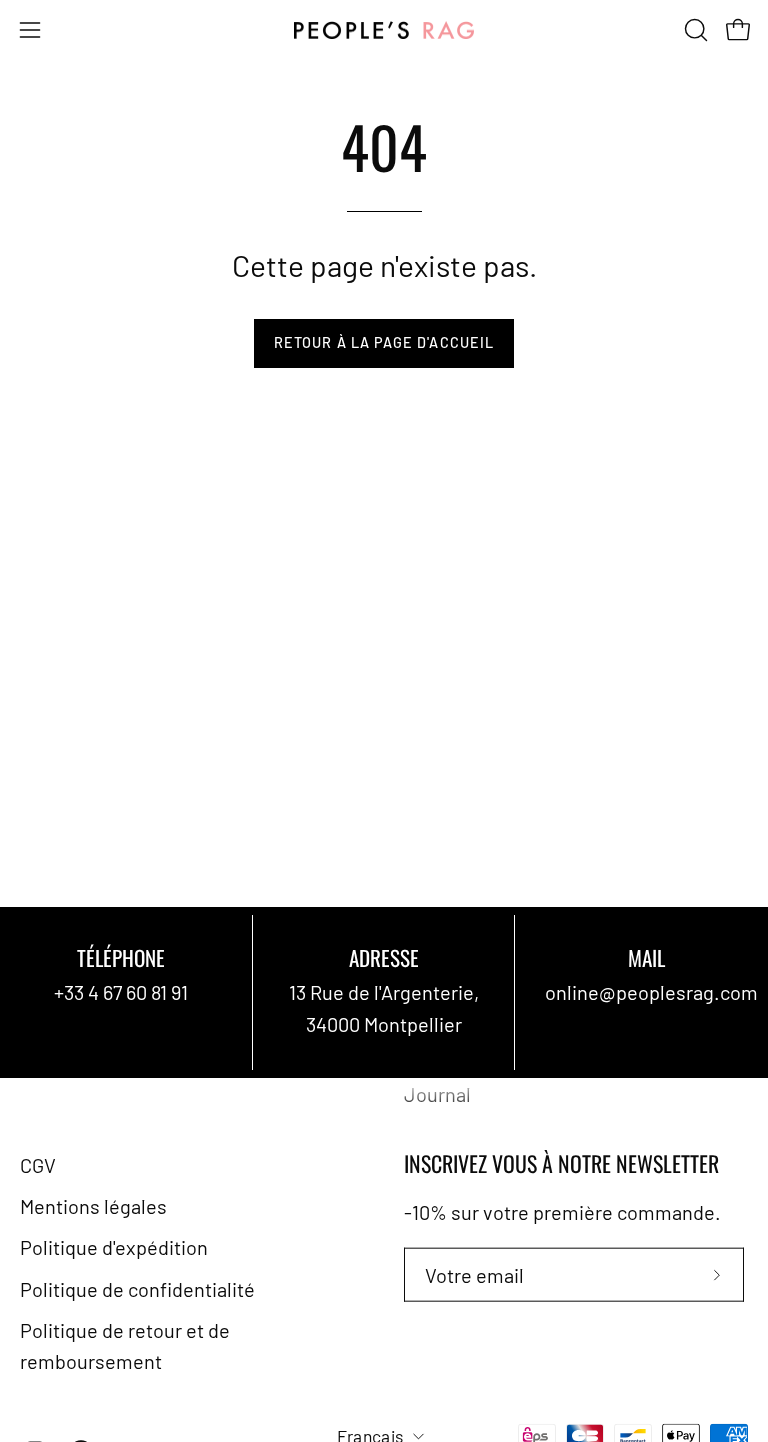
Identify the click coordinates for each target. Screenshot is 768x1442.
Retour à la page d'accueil (384, 342)
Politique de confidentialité (137, 1288)
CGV (38, 1164)
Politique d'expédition (114, 1247)
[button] (694, 30)
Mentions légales (93, 1206)
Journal (437, 1093)
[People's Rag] (384, 30)
